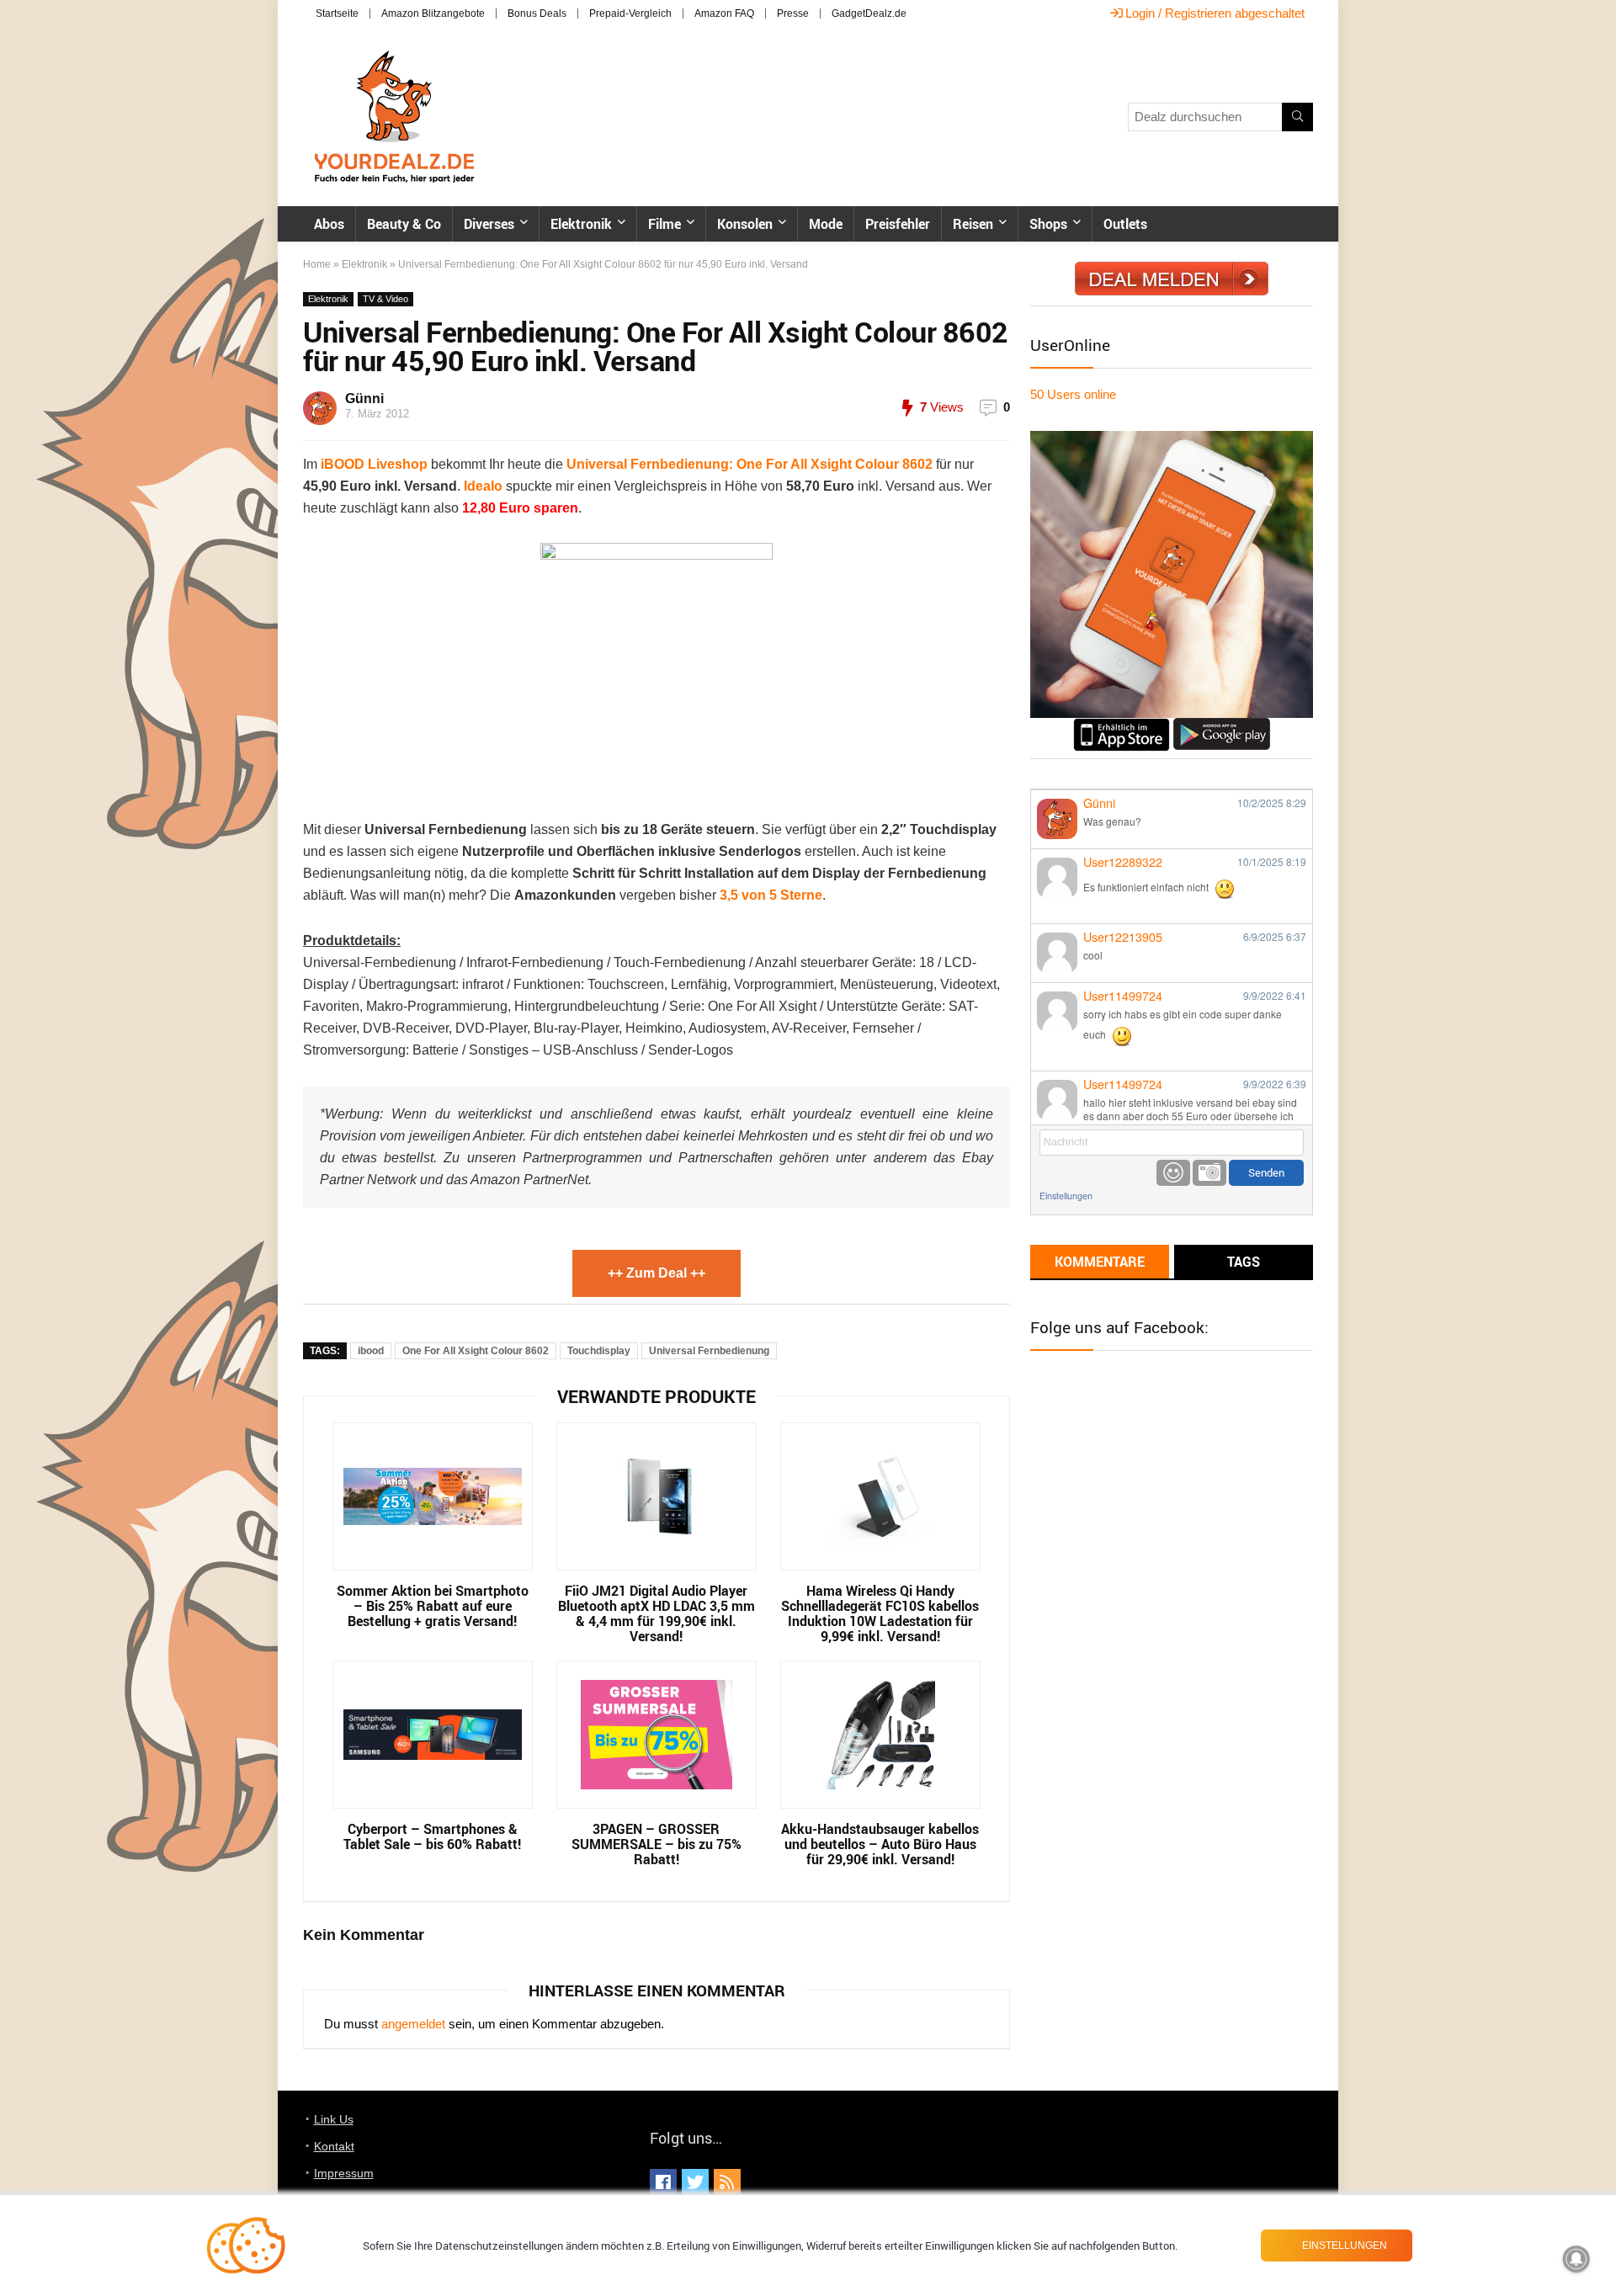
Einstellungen (1066, 1196)
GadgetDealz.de (869, 13)
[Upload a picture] (1209, 1173)
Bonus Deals (537, 13)
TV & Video (385, 299)
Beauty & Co (404, 224)
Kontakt (334, 2146)
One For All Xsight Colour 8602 (476, 1351)
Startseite (337, 13)
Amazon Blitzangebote (433, 13)
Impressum (344, 2173)
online (1073, 394)
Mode (826, 224)
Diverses (489, 224)
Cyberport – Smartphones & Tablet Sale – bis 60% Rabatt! (432, 1836)
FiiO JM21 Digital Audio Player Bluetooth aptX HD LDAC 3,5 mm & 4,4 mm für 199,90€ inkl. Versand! (656, 1613)
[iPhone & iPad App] (1122, 725)
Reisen (973, 224)
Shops (1048, 224)
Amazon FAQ (724, 13)
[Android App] (1222, 725)
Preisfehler (898, 224)
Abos (329, 224)
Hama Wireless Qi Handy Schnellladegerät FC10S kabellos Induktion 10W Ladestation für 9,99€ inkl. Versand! (880, 1613)
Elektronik (581, 224)
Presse (793, 13)
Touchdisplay (599, 1351)
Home (317, 264)
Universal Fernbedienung (709, 1351)
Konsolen (745, 224)
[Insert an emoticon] (1173, 1173)
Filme (664, 224)
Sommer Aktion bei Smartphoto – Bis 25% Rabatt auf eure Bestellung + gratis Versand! (433, 1606)
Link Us (334, 2119)
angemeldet (413, 2024)
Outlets (1125, 224)
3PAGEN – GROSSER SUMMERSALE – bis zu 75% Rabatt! (656, 1844)
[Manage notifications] (1576, 2259)
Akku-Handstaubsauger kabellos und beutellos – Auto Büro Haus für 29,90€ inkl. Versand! (880, 1844)
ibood (371, 1351)
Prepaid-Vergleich (630, 13)
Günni (364, 399)
